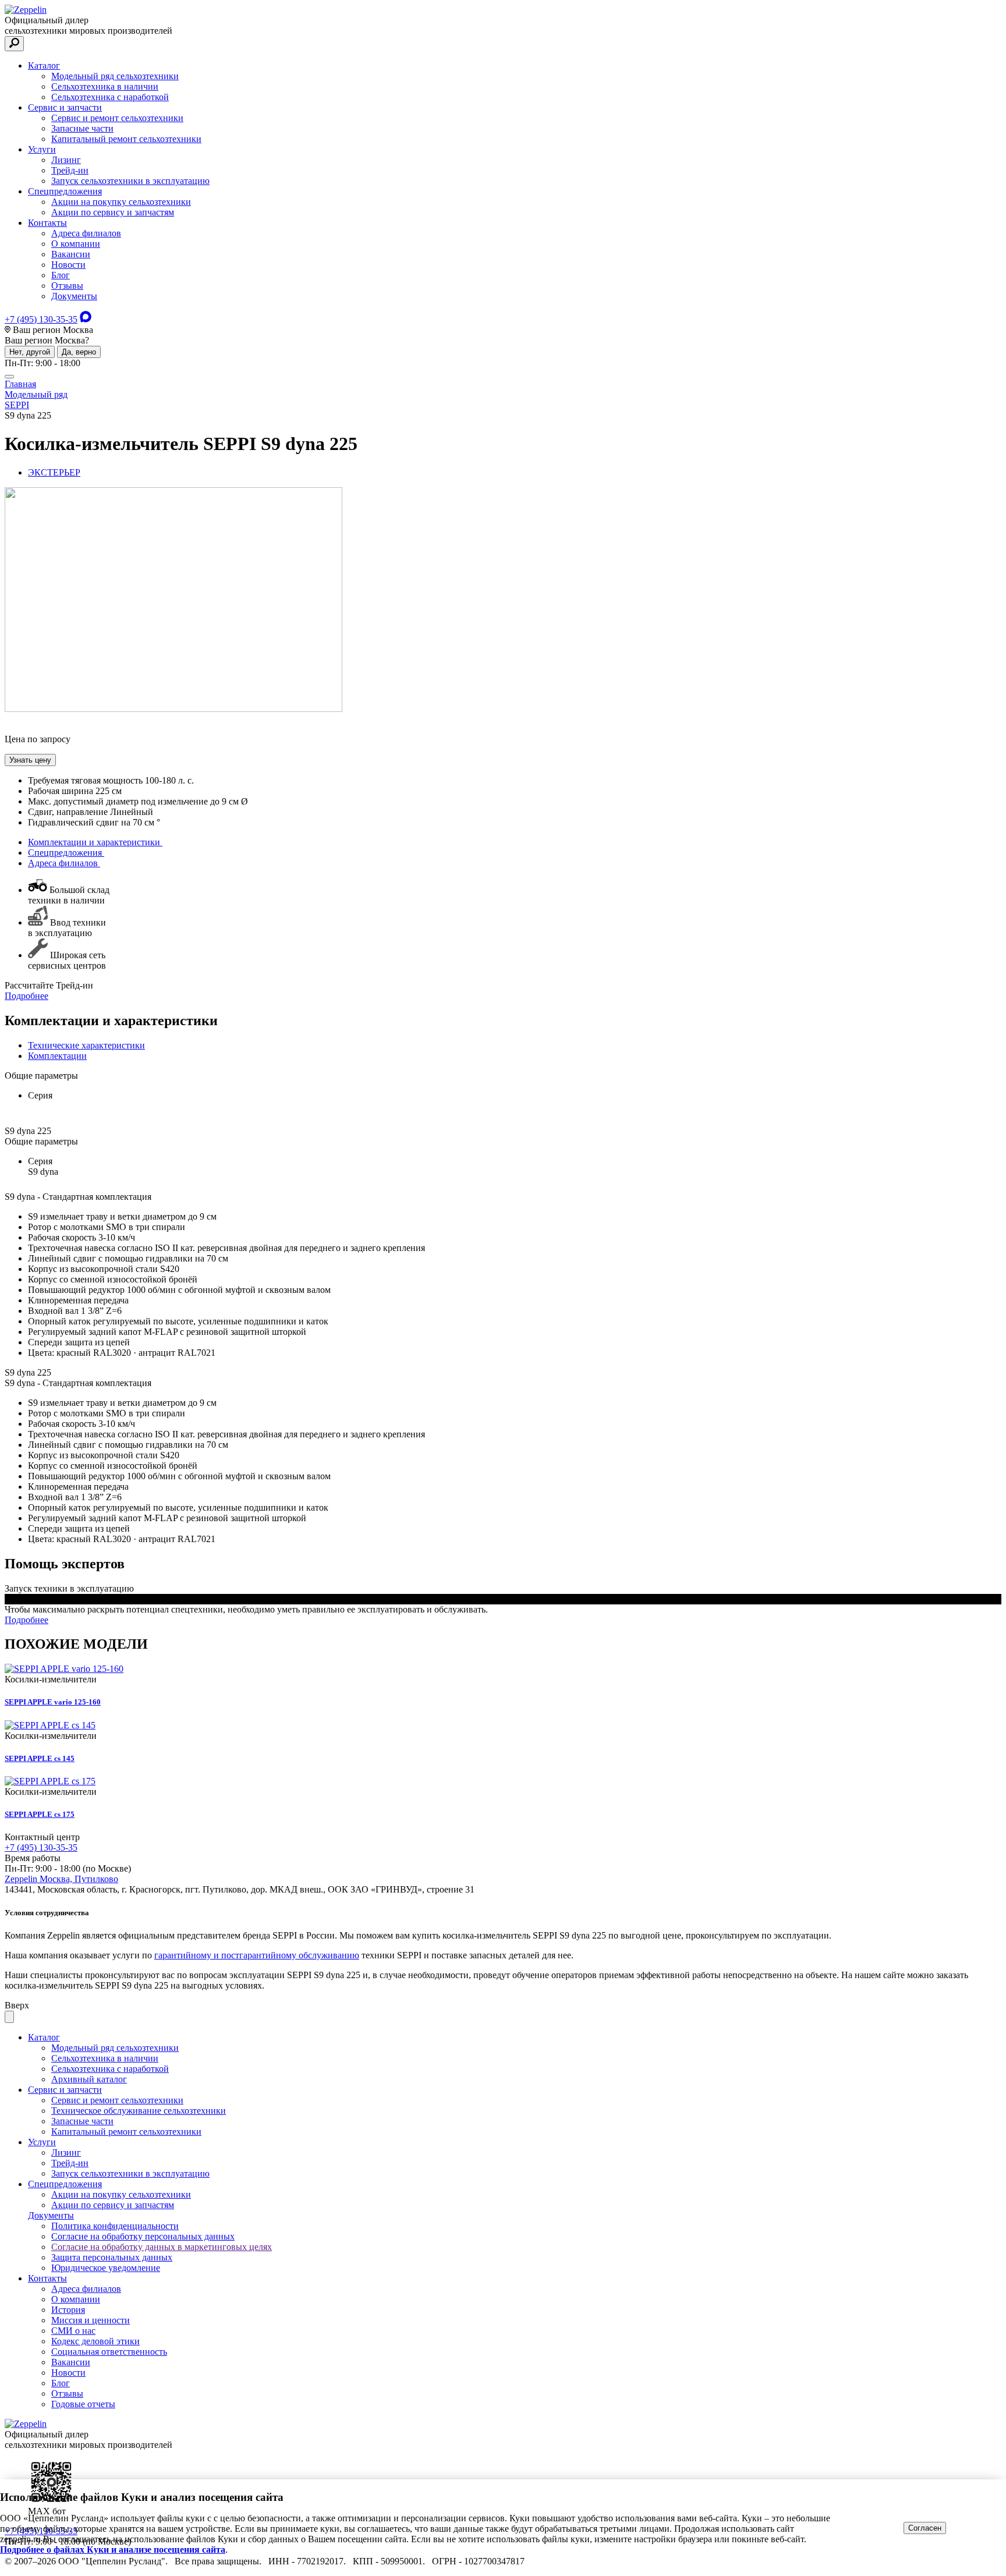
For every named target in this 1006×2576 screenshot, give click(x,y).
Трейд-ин (70, 170)
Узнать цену (30, 760)
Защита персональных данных (112, 2257)
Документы (74, 296)
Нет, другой (30, 352)
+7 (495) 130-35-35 (41, 319)
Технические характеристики (86, 1045)
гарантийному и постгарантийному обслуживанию (257, 1955)
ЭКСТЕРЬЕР (54, 472)
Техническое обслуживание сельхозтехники (139, 2111)
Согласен (925, 2528)
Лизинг (66, 160)
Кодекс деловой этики (95, 2341)
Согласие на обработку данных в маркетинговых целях (162, 2247)
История (68, 2310)
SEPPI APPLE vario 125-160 (53, 1702)
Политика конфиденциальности (115, 2226)
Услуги (42, 149)
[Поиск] (14, 44)
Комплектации (57, 1056)
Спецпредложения (65, 191)
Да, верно (79, 352)
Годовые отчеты (83, 2404)
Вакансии (71, 254)
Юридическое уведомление (106, 2268)
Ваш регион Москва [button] (52, 330)
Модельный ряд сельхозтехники (115, 76)
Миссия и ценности (91, 2320)
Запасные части (82, 128)
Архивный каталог (89, 2079)
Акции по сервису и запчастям (113, 212)
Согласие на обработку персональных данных (143, 2236)
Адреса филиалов (86, 233)
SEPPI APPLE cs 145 (40, 1758)
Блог (61, 275)
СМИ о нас (73, 2331)
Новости (68, 265)
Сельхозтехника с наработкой (110, 97)
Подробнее (26, 996)
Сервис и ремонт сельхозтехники (117, 118)
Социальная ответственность (109, 2352)
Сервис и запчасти (65, 107)
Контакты (47, 223)
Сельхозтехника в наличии (105, 86)
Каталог (44, 65)
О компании (76, 244)
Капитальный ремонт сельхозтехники (126, 139)
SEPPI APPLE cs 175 (40, 1814)
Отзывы (67, 286)
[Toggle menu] (9, 377)
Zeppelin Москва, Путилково (61, 1879)
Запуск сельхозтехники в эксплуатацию (130, 181)
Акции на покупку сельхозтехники (121, 202)
